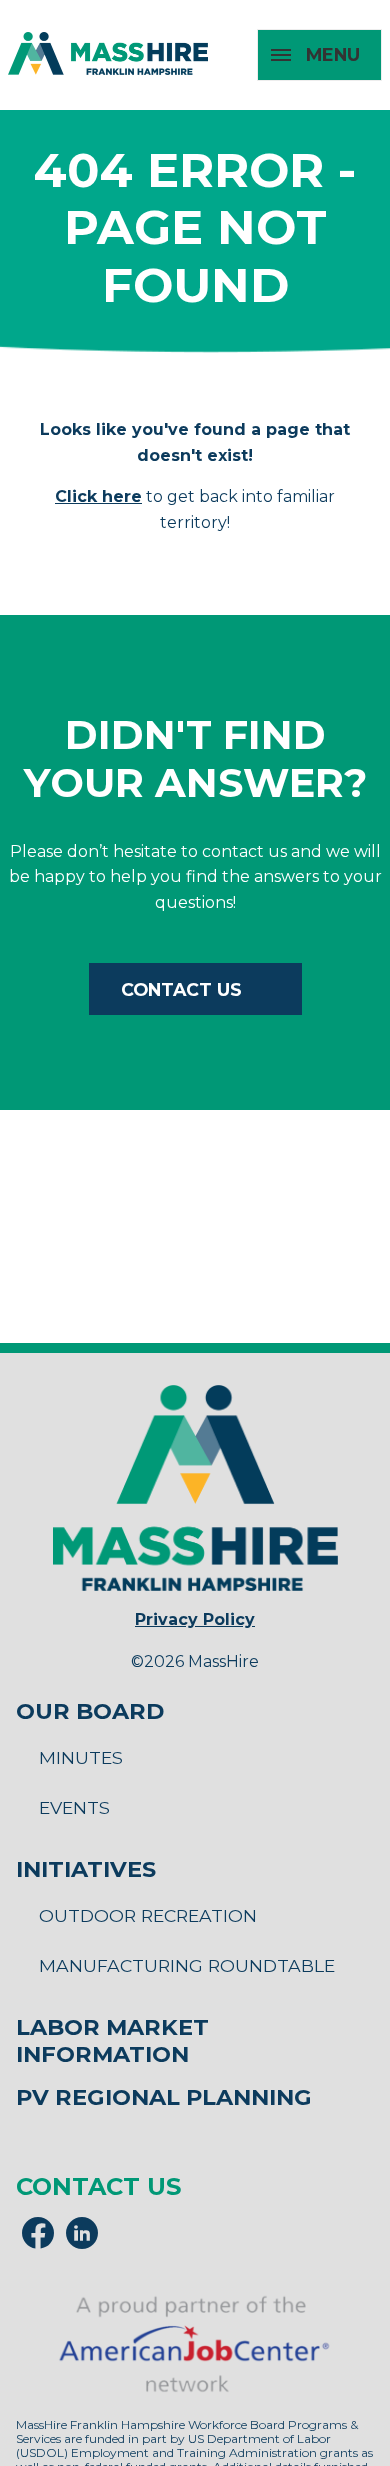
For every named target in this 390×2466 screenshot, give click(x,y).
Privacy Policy (195, 1619)
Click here (98, 496)
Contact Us (181, 989)
